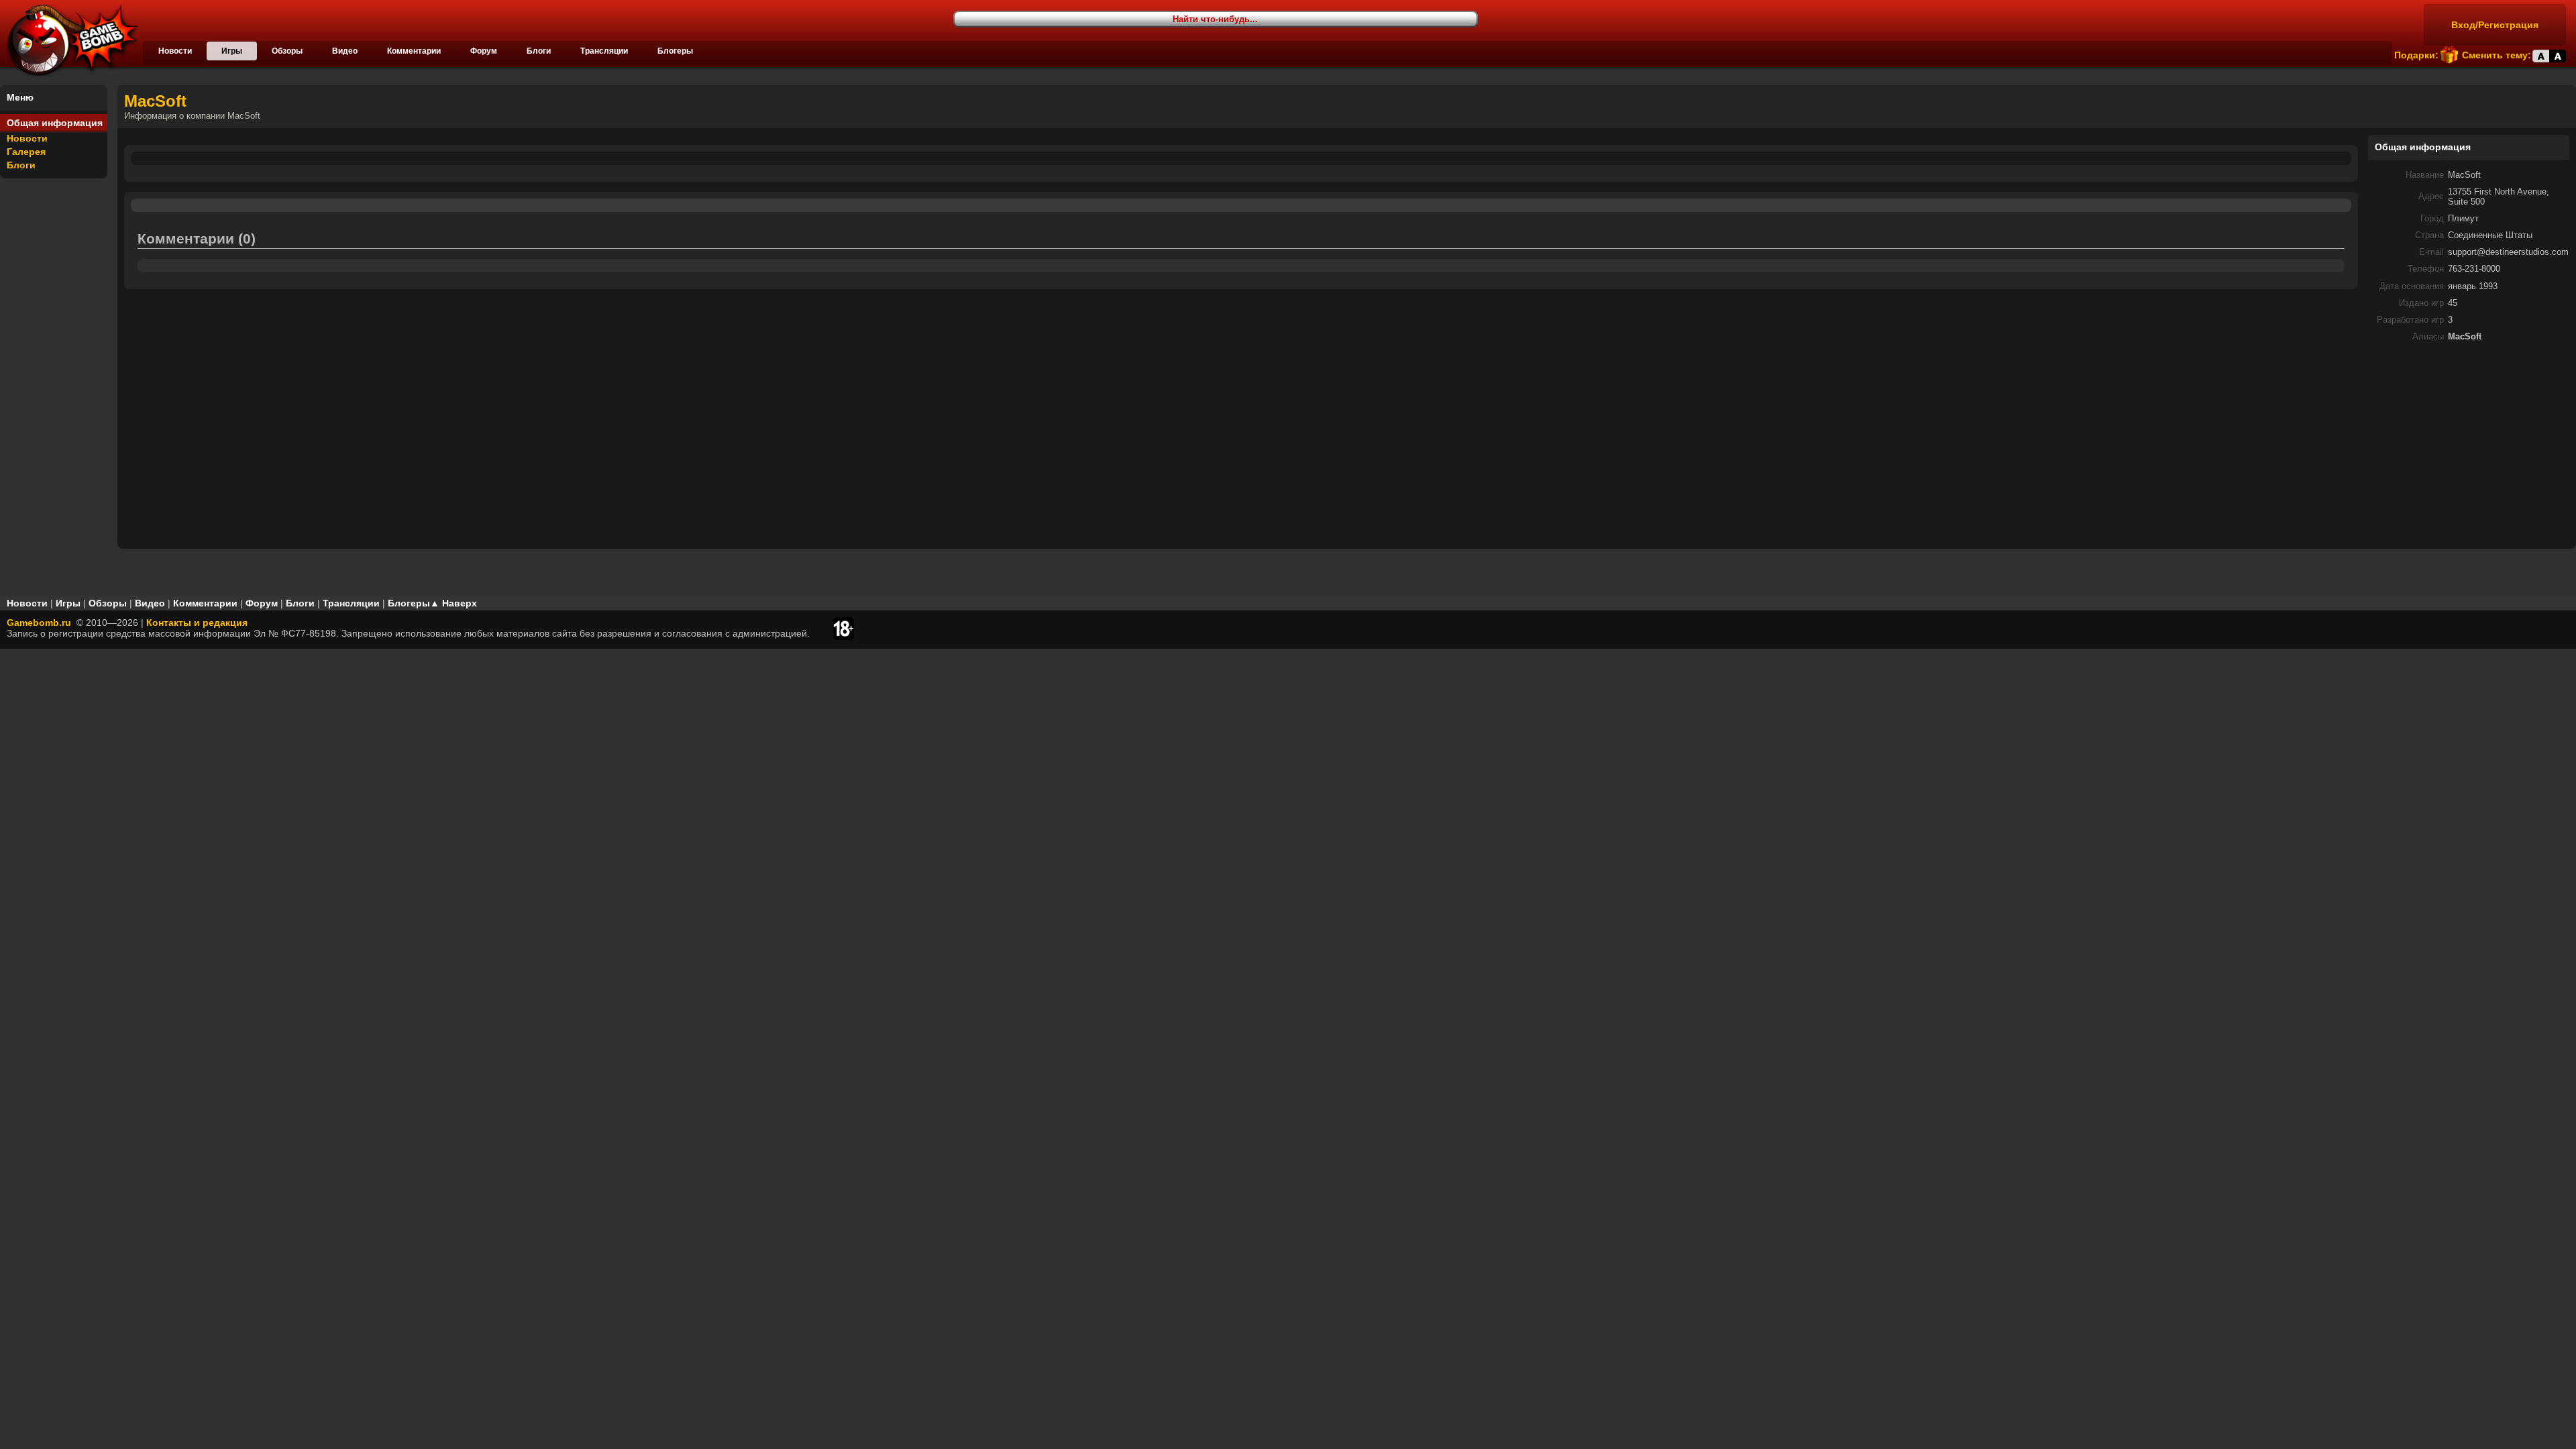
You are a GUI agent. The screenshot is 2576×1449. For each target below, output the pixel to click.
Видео (345, 51)
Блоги (539, 51)
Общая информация (55, 123)
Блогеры (675, 51)
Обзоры (287, 51)
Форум (484, 51)
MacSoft (155, 101)
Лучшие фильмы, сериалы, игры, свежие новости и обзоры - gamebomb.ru (69, 40)
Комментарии (414, 51)
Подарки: (2416, 55)
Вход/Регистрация (2495, 25)
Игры (232, 51)
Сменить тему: (2497, 55)
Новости (175, 51)
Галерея (26, 152)
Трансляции (604, 51)
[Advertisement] (2469, 446)
